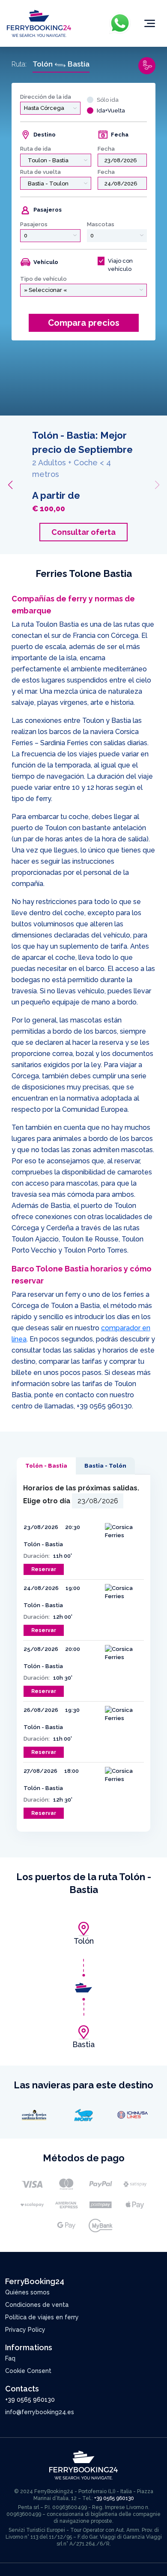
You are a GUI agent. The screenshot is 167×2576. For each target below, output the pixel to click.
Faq (10, 2358)
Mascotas (101, 224)
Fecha (106, 149)
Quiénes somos (27, 2292)
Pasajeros (34, 224)
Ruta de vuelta (40, 172)
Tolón (84, 1941)
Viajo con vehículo (120, 265)
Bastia (83, 2044)
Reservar (44, 1569)
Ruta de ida (36, 149)
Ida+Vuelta (111, 111)
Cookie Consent (28, 2371)
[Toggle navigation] (150, 24)
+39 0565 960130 (104, 1406)
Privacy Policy (25, 2330)
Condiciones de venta (37, 2305)
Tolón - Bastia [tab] (46, 1466)
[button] (10, 485)
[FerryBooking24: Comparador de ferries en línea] (39, 23)
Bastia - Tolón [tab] (105, 1466)
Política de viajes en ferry (42, 2317)
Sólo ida (108, 100)
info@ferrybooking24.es (40, 2412)
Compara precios (84, 323)
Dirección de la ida (46, 97)
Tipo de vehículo (43, 279)
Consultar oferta (83, 532)
